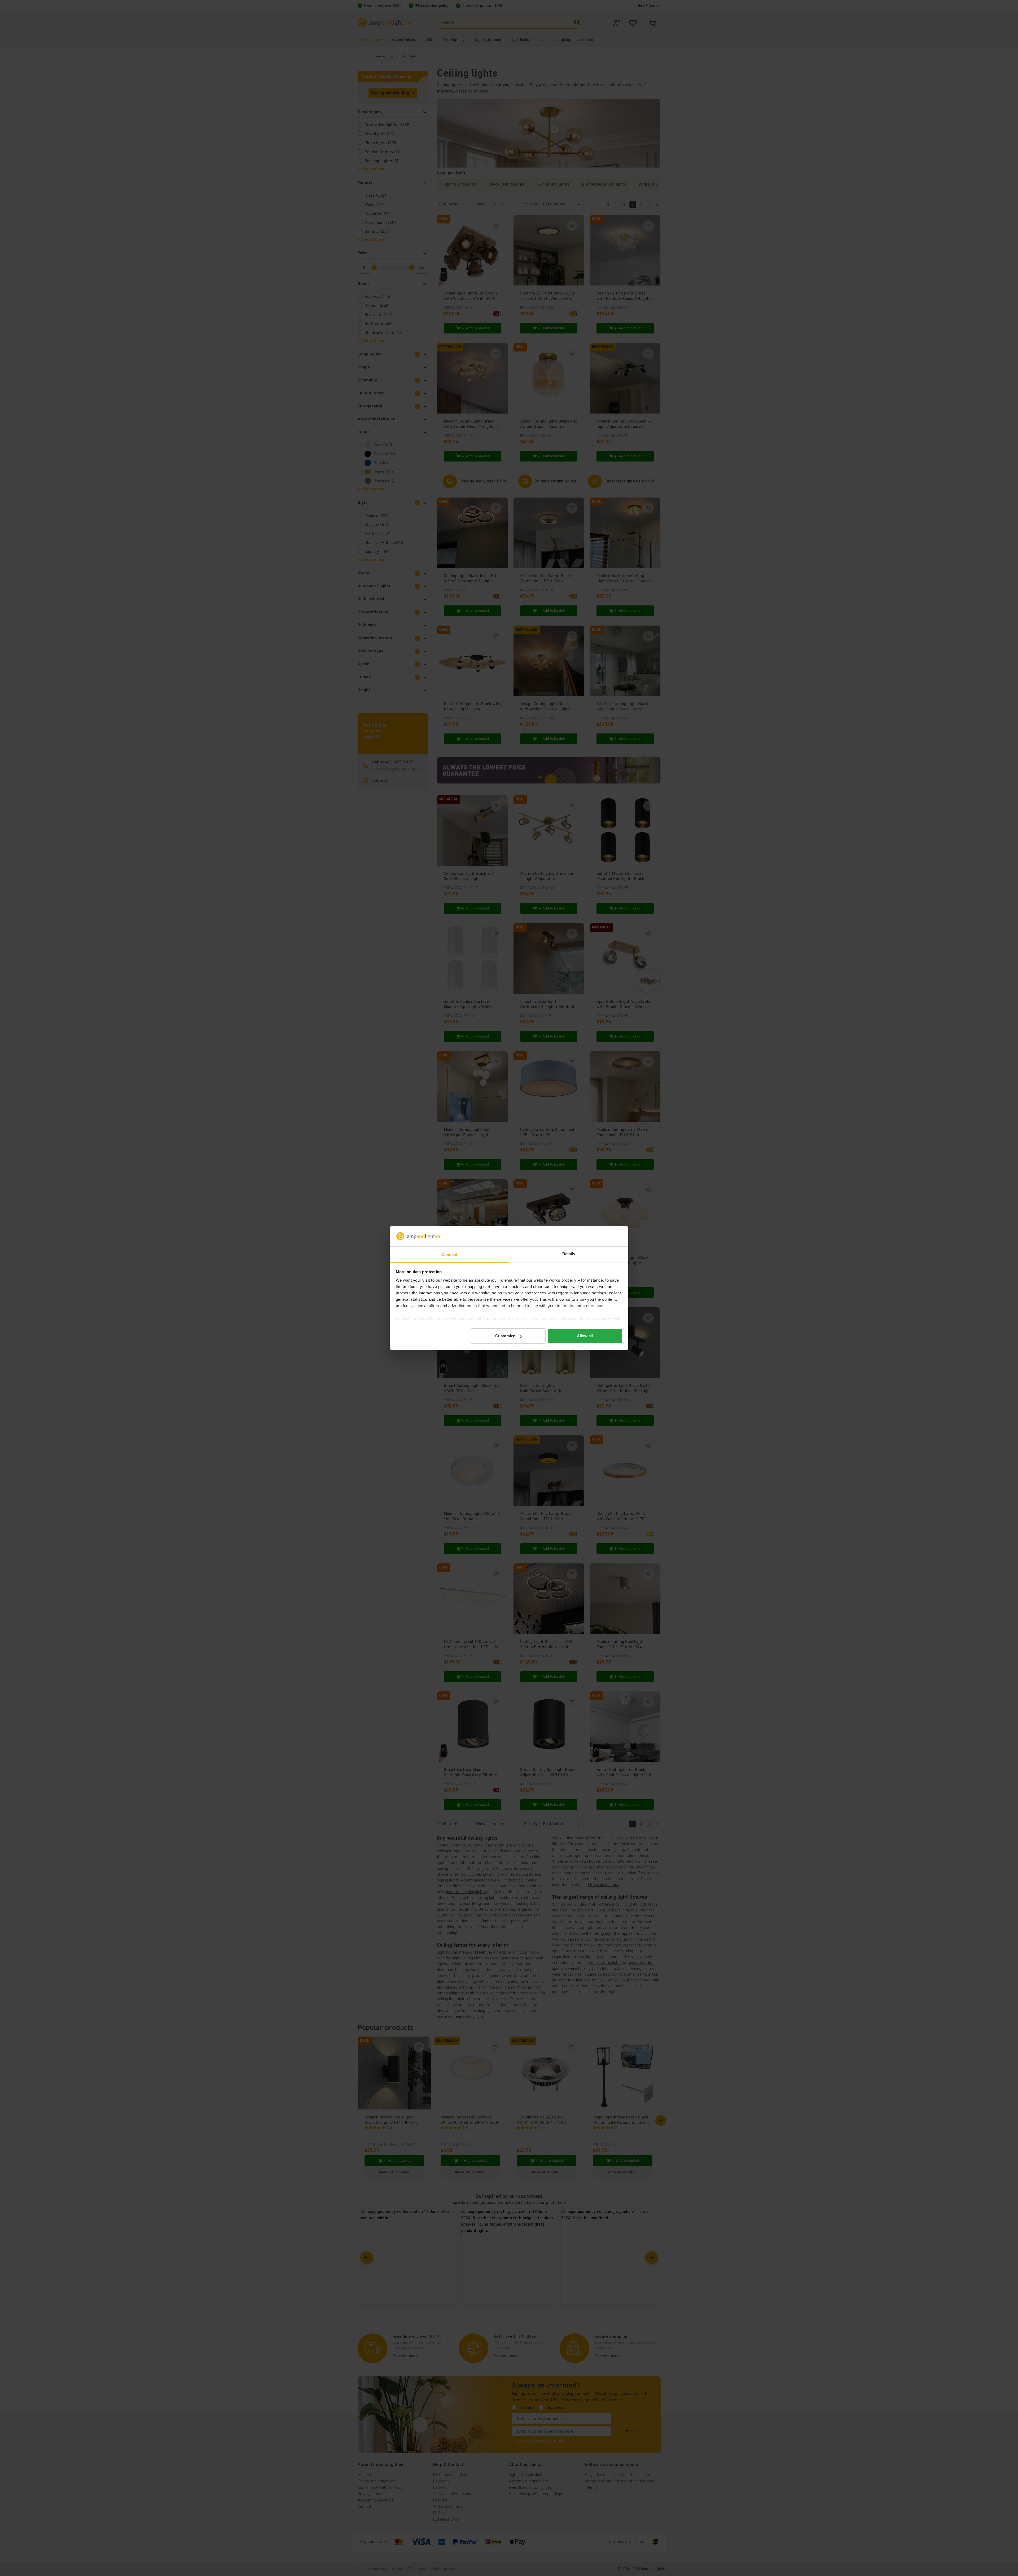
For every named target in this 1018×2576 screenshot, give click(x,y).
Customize (505, 1336)
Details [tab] (569, 1254)
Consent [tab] (449, 1254)
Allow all (585, 1336)
